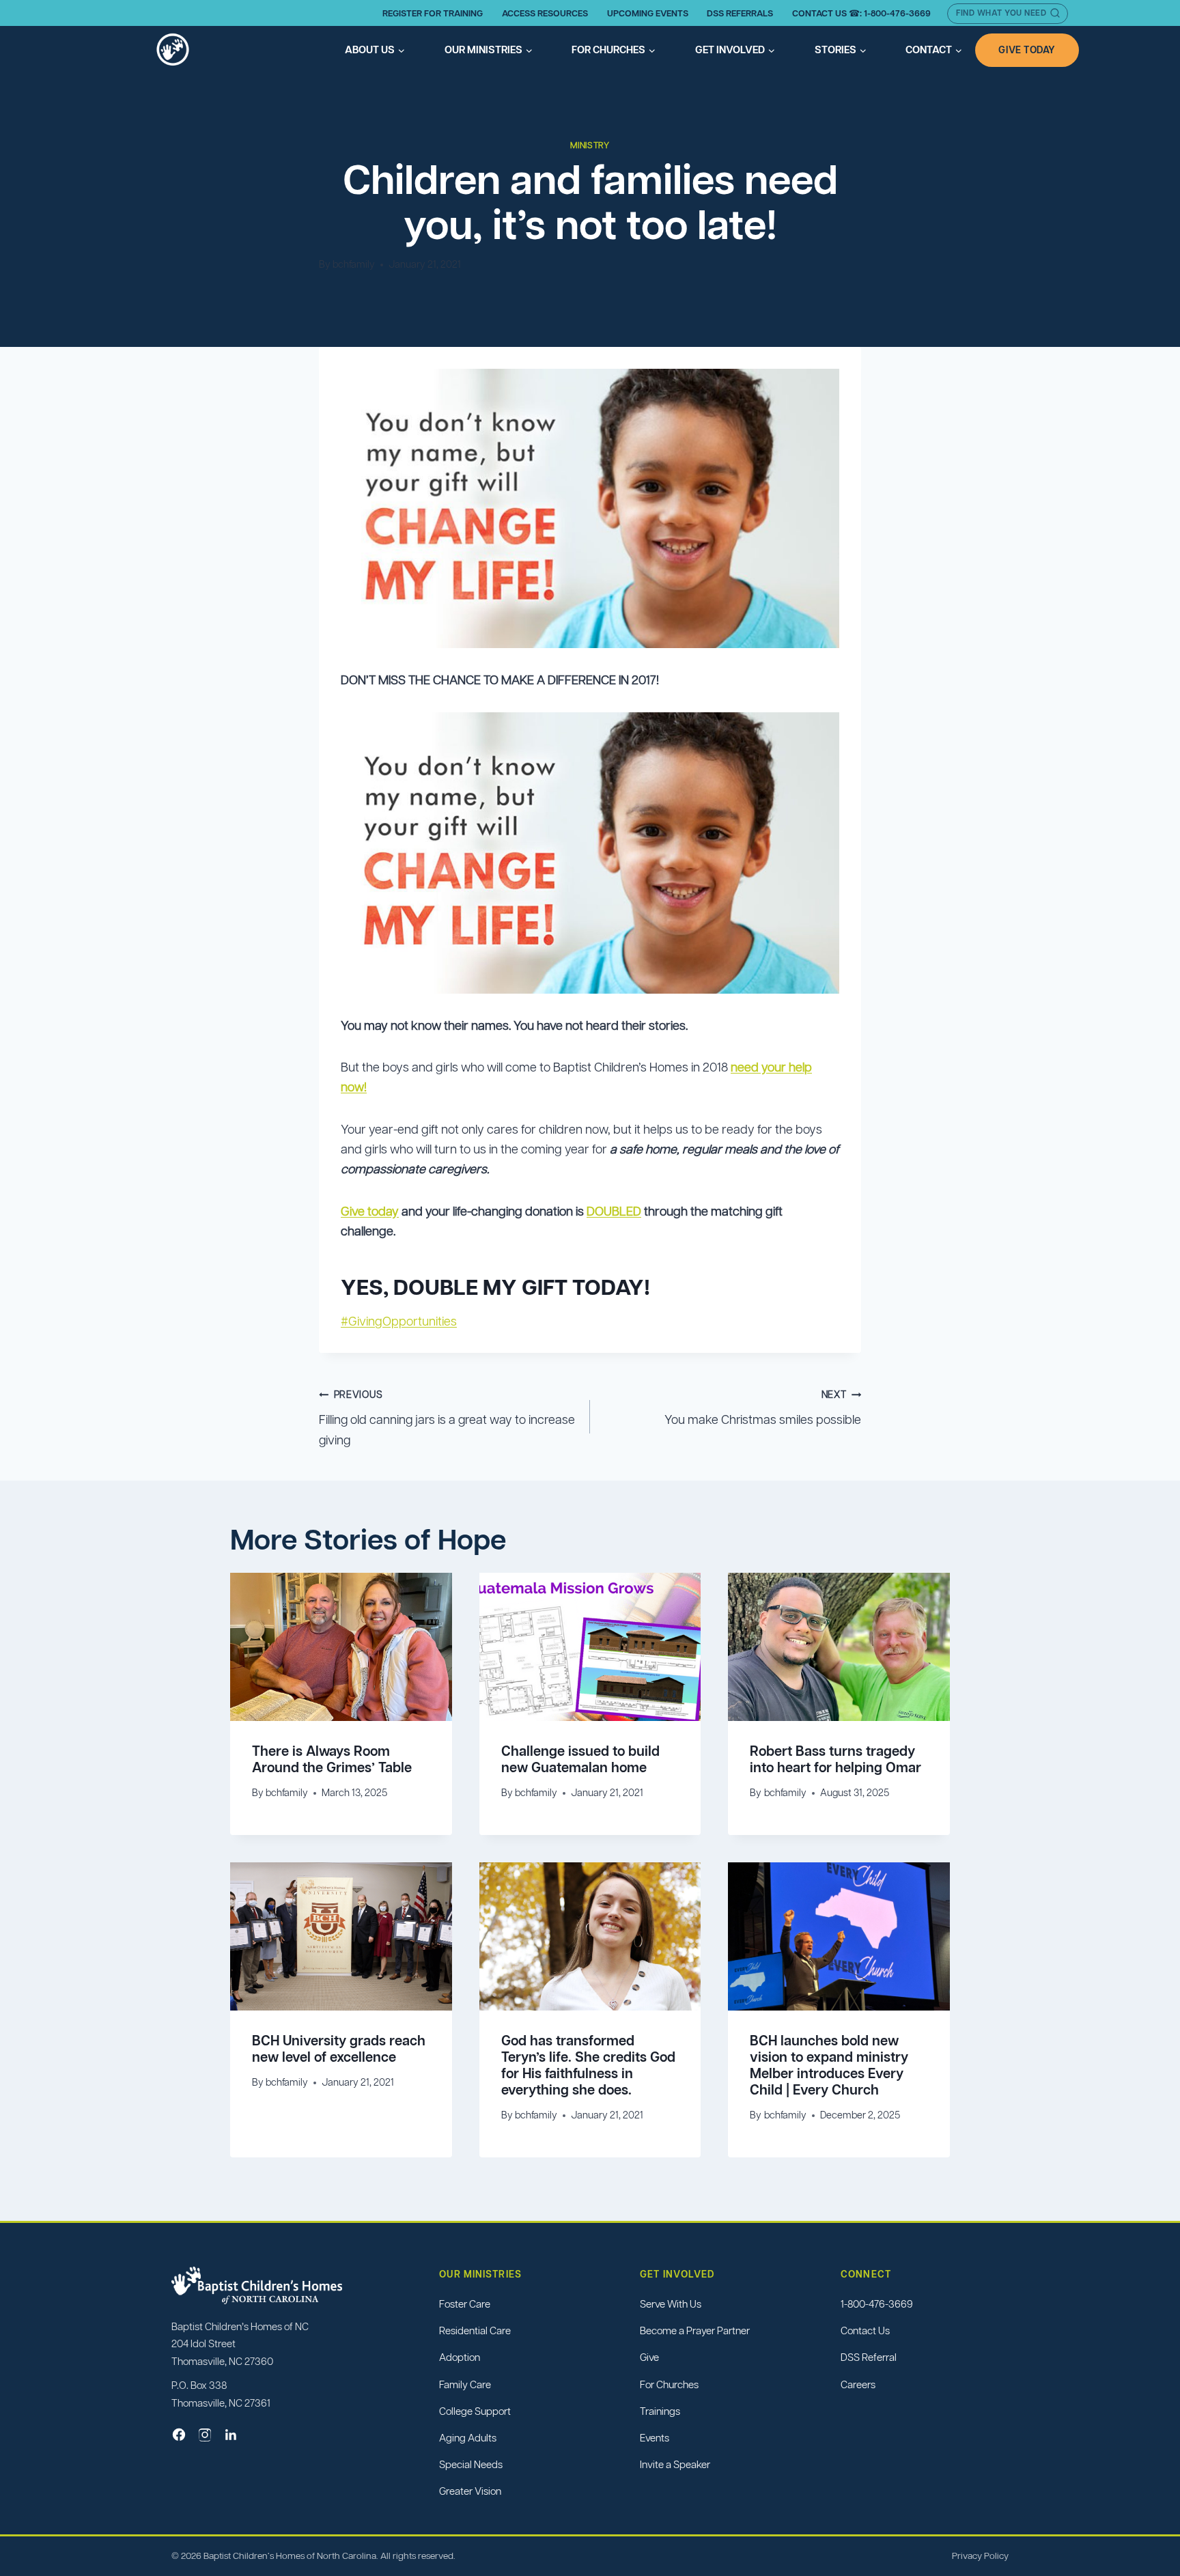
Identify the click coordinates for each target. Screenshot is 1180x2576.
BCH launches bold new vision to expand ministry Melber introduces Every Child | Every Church (829, 2065)
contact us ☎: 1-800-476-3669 (861, 13)
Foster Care (465, 2304)
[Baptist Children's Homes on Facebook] (179, 2435)
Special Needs (471, 2464)
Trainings (660, 2411)
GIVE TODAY (1027, 50)
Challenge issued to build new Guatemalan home (580, 1759)
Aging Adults (468, 2438)
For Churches (669, 2384)
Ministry (590, 145)
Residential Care (475, 2330)
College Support (475, 2411)
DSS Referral (869, 2357)
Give (649, 2357)
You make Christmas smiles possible (763, 1408)
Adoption (460, 2357)
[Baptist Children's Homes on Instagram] (205, 2435)
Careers (858, 2384)
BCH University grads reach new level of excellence (339, 2049)
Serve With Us (671, 2304)
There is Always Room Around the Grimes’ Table (332, 1759)
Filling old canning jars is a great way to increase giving (447, 1418)
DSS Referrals (740, 13)
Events (655, 2438)
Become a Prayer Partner (695, 2330)
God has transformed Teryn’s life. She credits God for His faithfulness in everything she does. (588, 2065)
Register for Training (433, 13)
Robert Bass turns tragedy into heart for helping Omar (835, 1759)
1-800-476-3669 (877, 2304)
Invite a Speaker (675, 2464)
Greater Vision (470, 2491)
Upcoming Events (648, 13)
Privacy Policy (980, 2556)
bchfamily (354, 264)
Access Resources (545, 13)
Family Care (465, 2384)
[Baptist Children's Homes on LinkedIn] (231, 2435)
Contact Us (865, 2330)
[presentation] (341, 1647)
